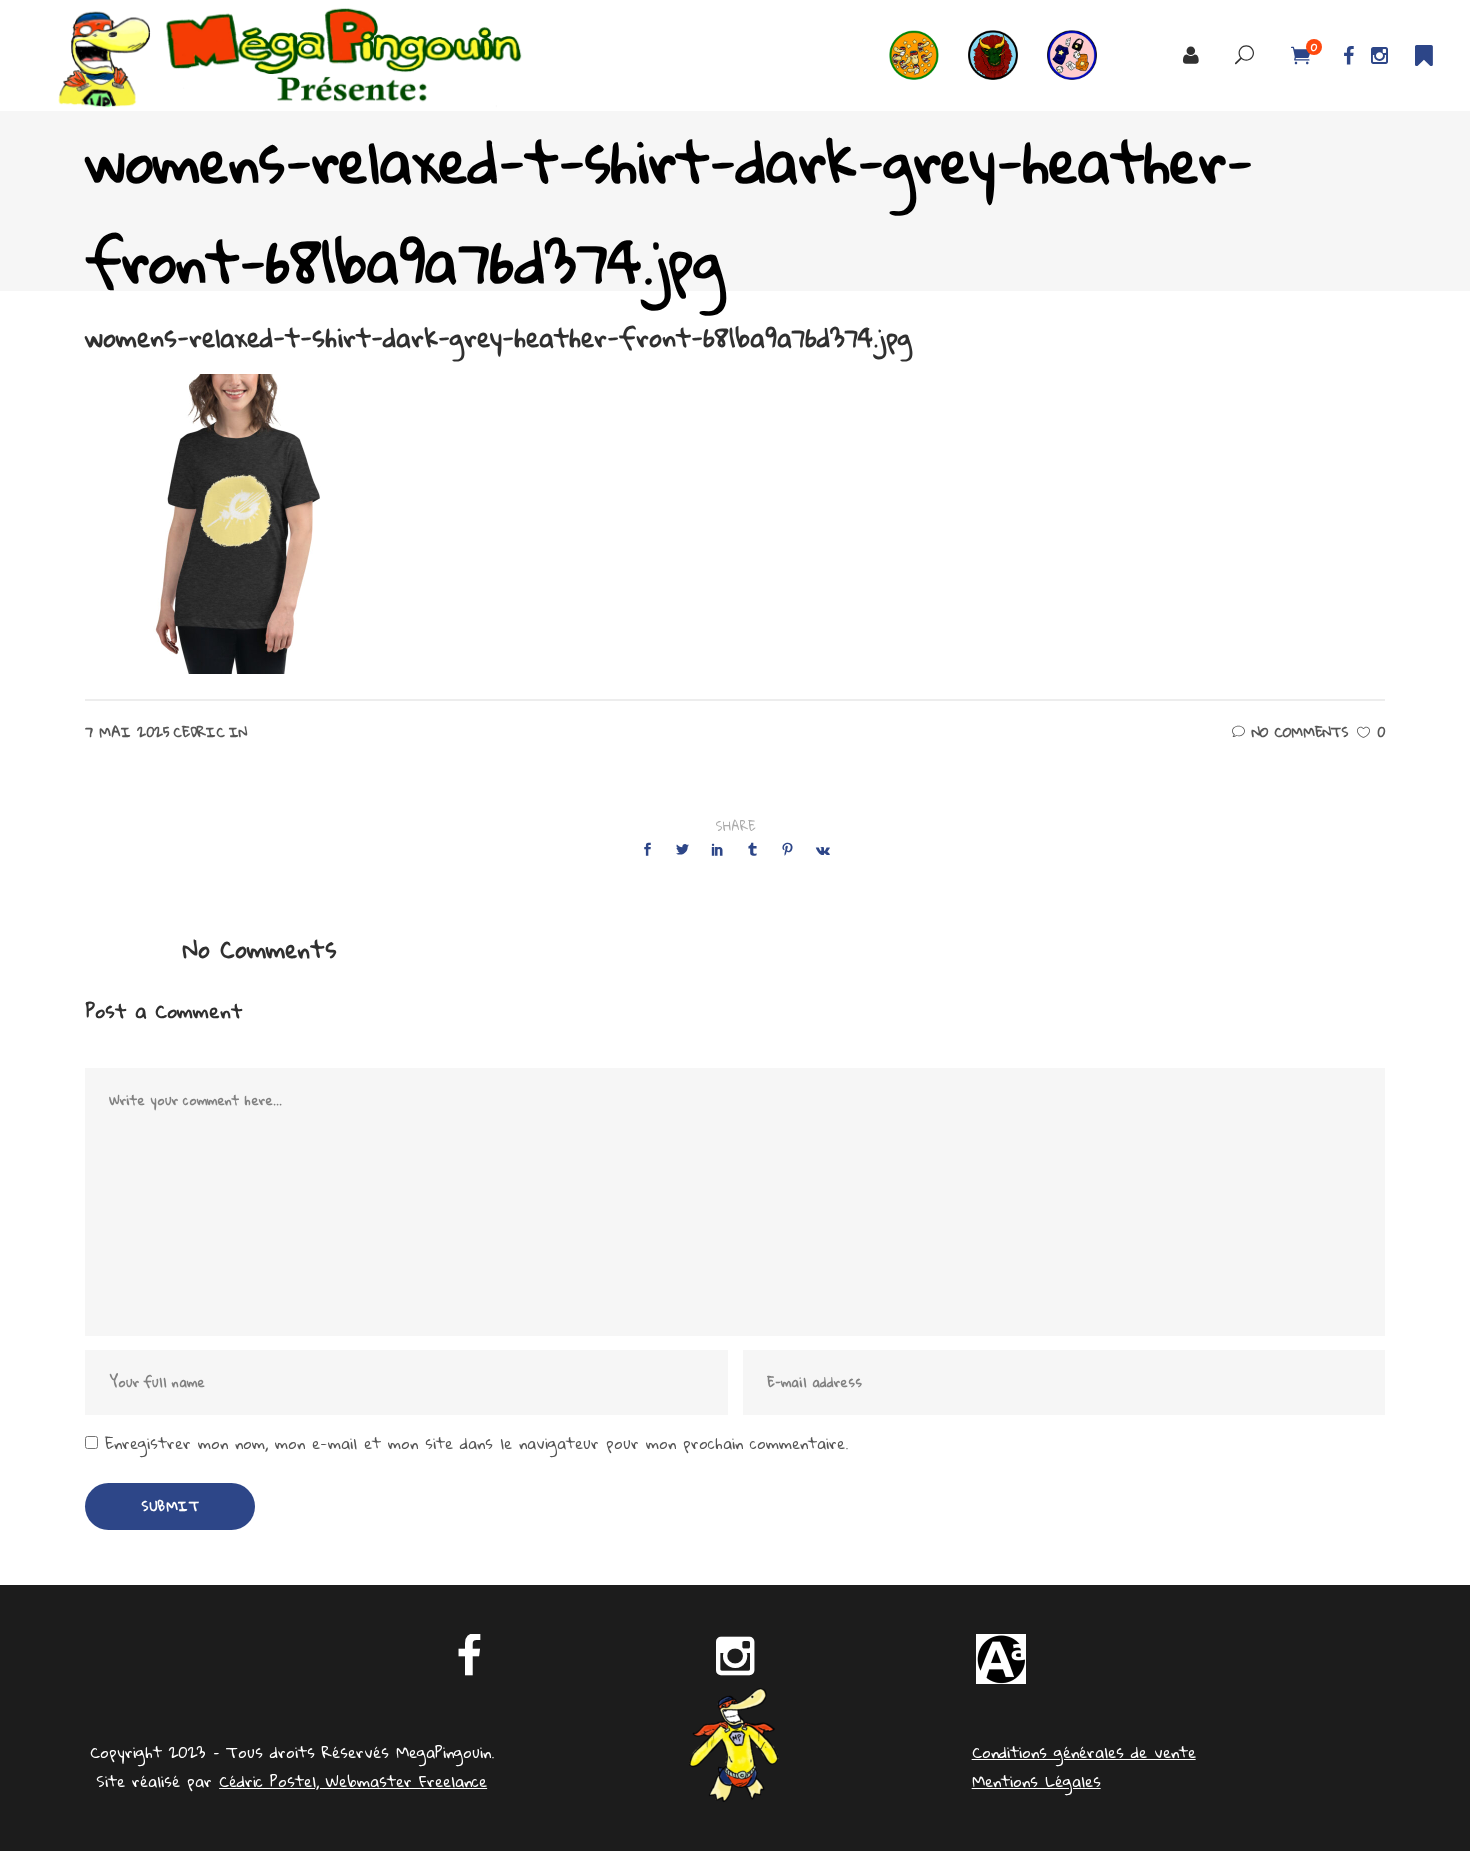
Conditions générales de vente (1084, 1752)
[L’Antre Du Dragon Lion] (1007, 55)
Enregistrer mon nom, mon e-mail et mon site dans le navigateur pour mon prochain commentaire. (476, 1443)
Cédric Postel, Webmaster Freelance (353, 1781)
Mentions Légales (1036, 1781)
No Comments (1300, 732)
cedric (199, 732)
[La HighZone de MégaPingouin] (928, 55)
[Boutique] (1086, 55)
